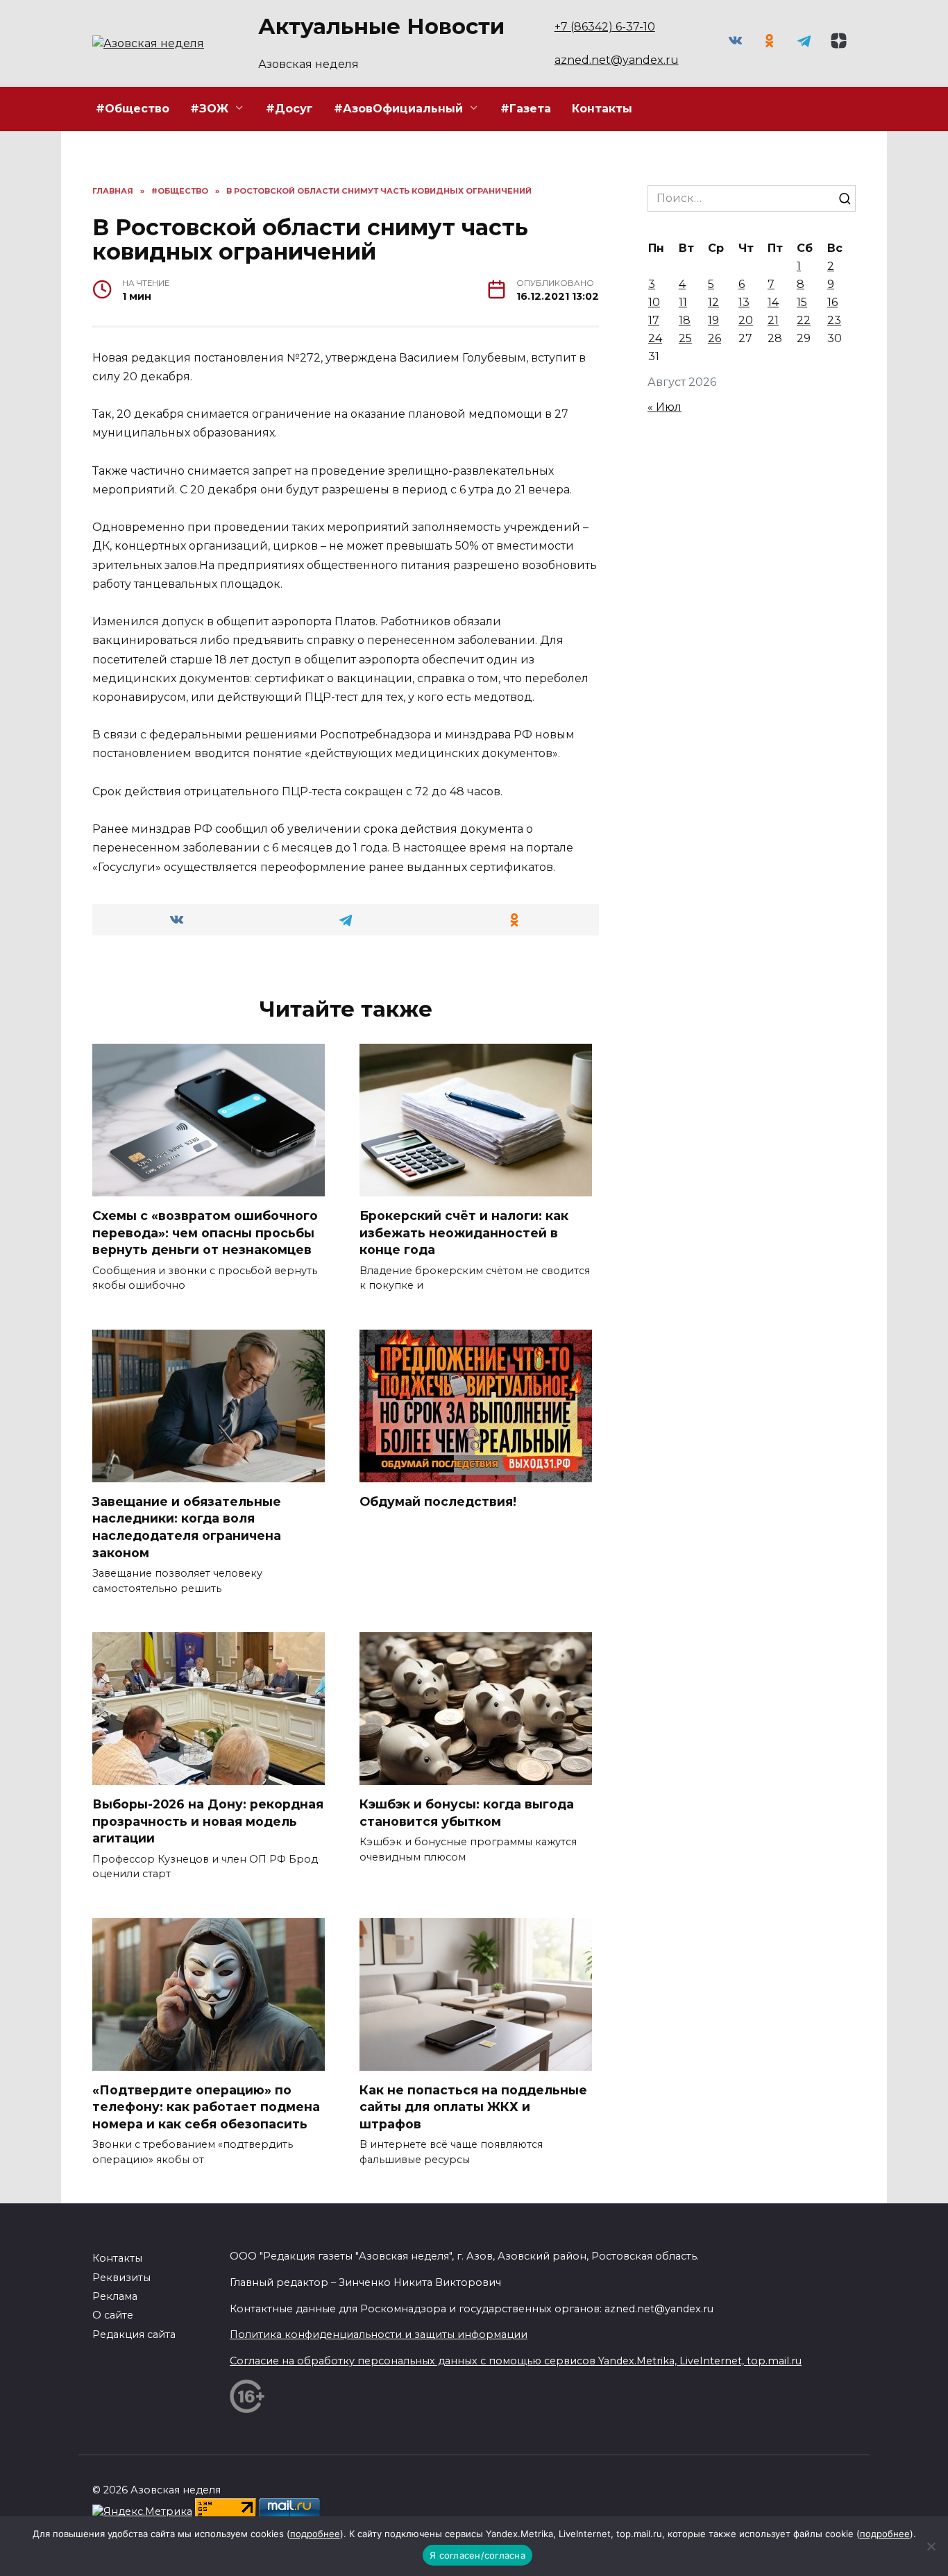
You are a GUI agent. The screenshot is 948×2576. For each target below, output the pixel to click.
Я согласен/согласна (477, 2555)
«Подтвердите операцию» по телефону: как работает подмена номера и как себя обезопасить (206, 2107)
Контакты (602, 109)
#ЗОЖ (209, 109)
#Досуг (289, 109)
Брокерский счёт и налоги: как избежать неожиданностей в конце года (464, 1232)
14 (773, 302)
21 (773, 320)
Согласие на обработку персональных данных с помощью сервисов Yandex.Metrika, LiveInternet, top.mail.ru (516, 2361)
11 (683, 302)
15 (802, 302)
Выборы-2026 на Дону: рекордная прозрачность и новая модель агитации (208, 1821)
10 (654, 302)
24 (655, 338)
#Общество (133, 109)
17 (654, 320)
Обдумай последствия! (438, 1501)
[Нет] (931, 2546)
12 (713, 302)
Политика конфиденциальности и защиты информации (379, 2334)
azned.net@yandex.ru (617, 60)
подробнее (315, 2534)
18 (685, 320)
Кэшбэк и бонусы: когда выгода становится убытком (467, 1813)
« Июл (665, 407)
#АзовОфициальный (398, 109)
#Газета (526, 109)
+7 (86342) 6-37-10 (605, 27)
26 (714, 338)
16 (832, 302)
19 (713, 320)
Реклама (115, 2296)
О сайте (113, 2315)
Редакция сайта (134, 2334)
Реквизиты (121, 2278)
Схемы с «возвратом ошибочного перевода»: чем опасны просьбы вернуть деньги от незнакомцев (205, 1232)
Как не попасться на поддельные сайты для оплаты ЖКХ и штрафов (473, 2107)
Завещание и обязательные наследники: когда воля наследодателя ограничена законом (187, 1527)
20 (746, 320)
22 (804, 320)
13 (744, 302)
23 (834, 320)
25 (685, 338)
